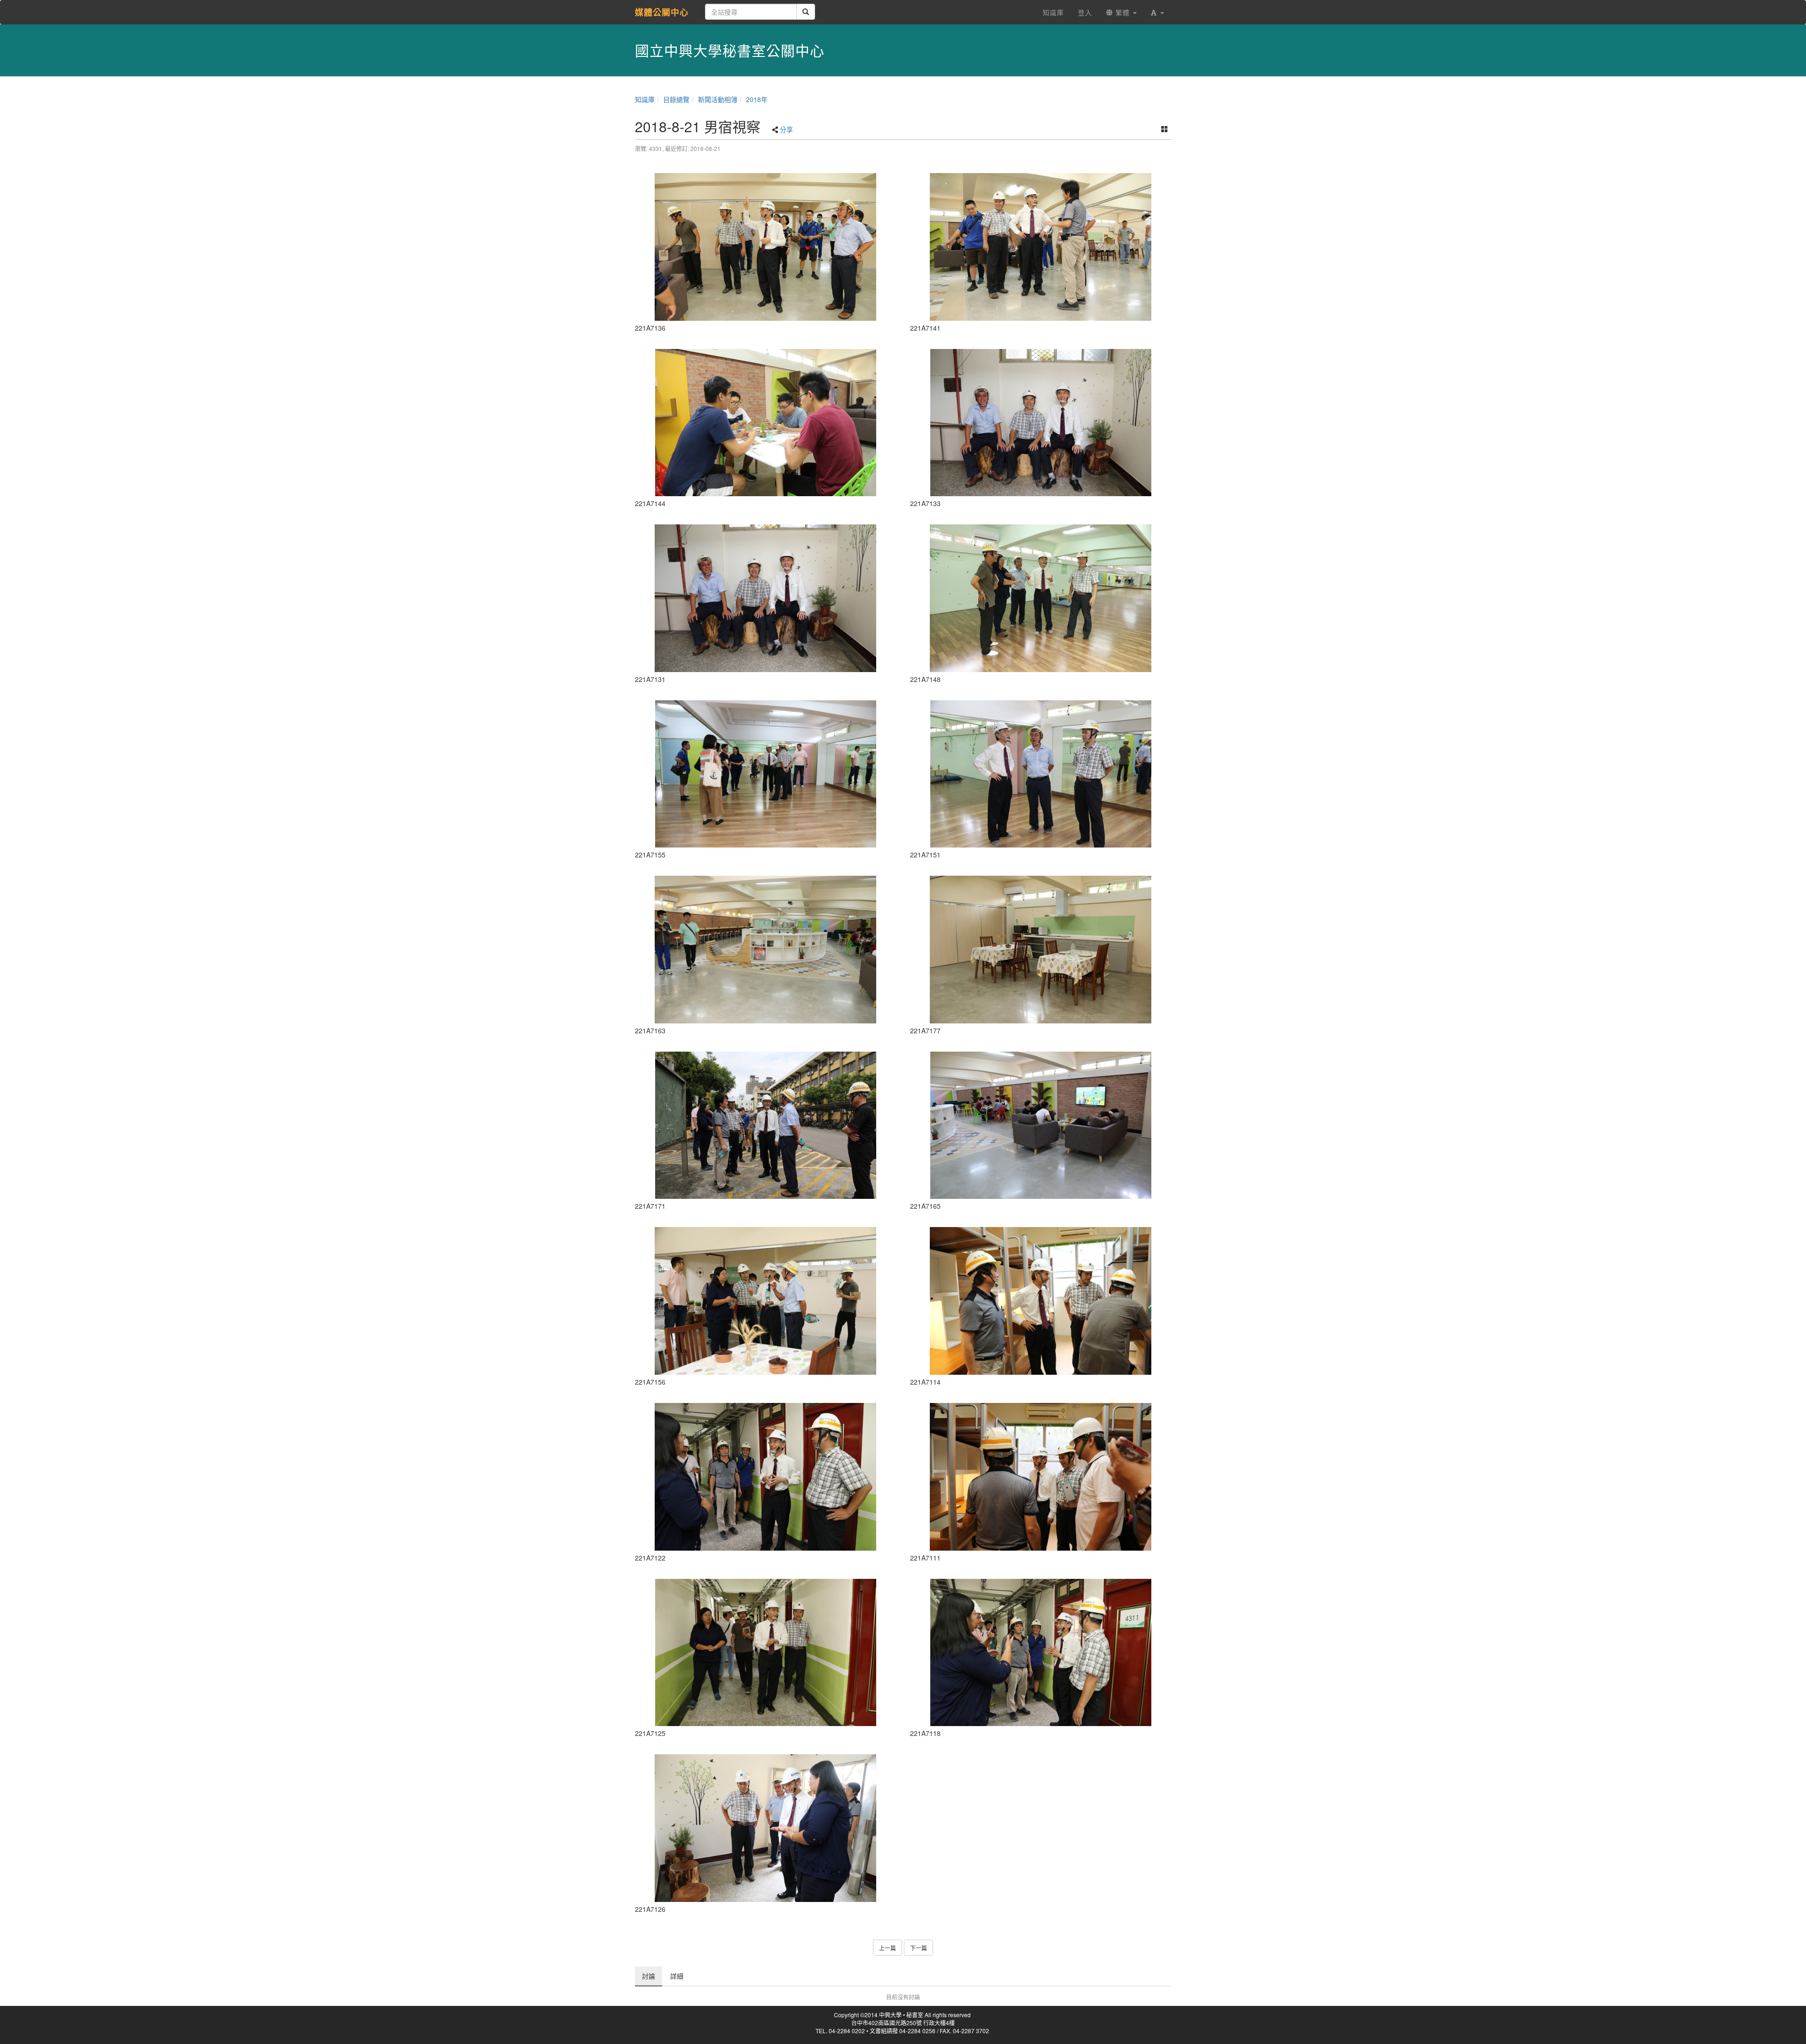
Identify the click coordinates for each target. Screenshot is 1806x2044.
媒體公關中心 (662, 12)
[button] (1157, 12)
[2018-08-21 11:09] (765, 1301)
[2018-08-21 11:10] (765, 950)
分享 (786, 129)
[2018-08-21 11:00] (1041, 247)
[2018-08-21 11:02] (765, 423)
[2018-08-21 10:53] (1041, 1301)
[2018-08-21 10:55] (765, 1653)
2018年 (757, 99)
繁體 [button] (1123, 12)
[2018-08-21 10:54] (765, 1477)
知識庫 (645, 99)
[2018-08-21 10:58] (1041, 423)
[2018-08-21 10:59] (765, 247)
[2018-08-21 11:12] (765, 1125)
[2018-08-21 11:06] (765, 774)
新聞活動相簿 (718, 99)
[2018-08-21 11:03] (1041, 598)
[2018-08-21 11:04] (1041, 774)
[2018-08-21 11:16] (1041, 950)
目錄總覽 (676, 99)
